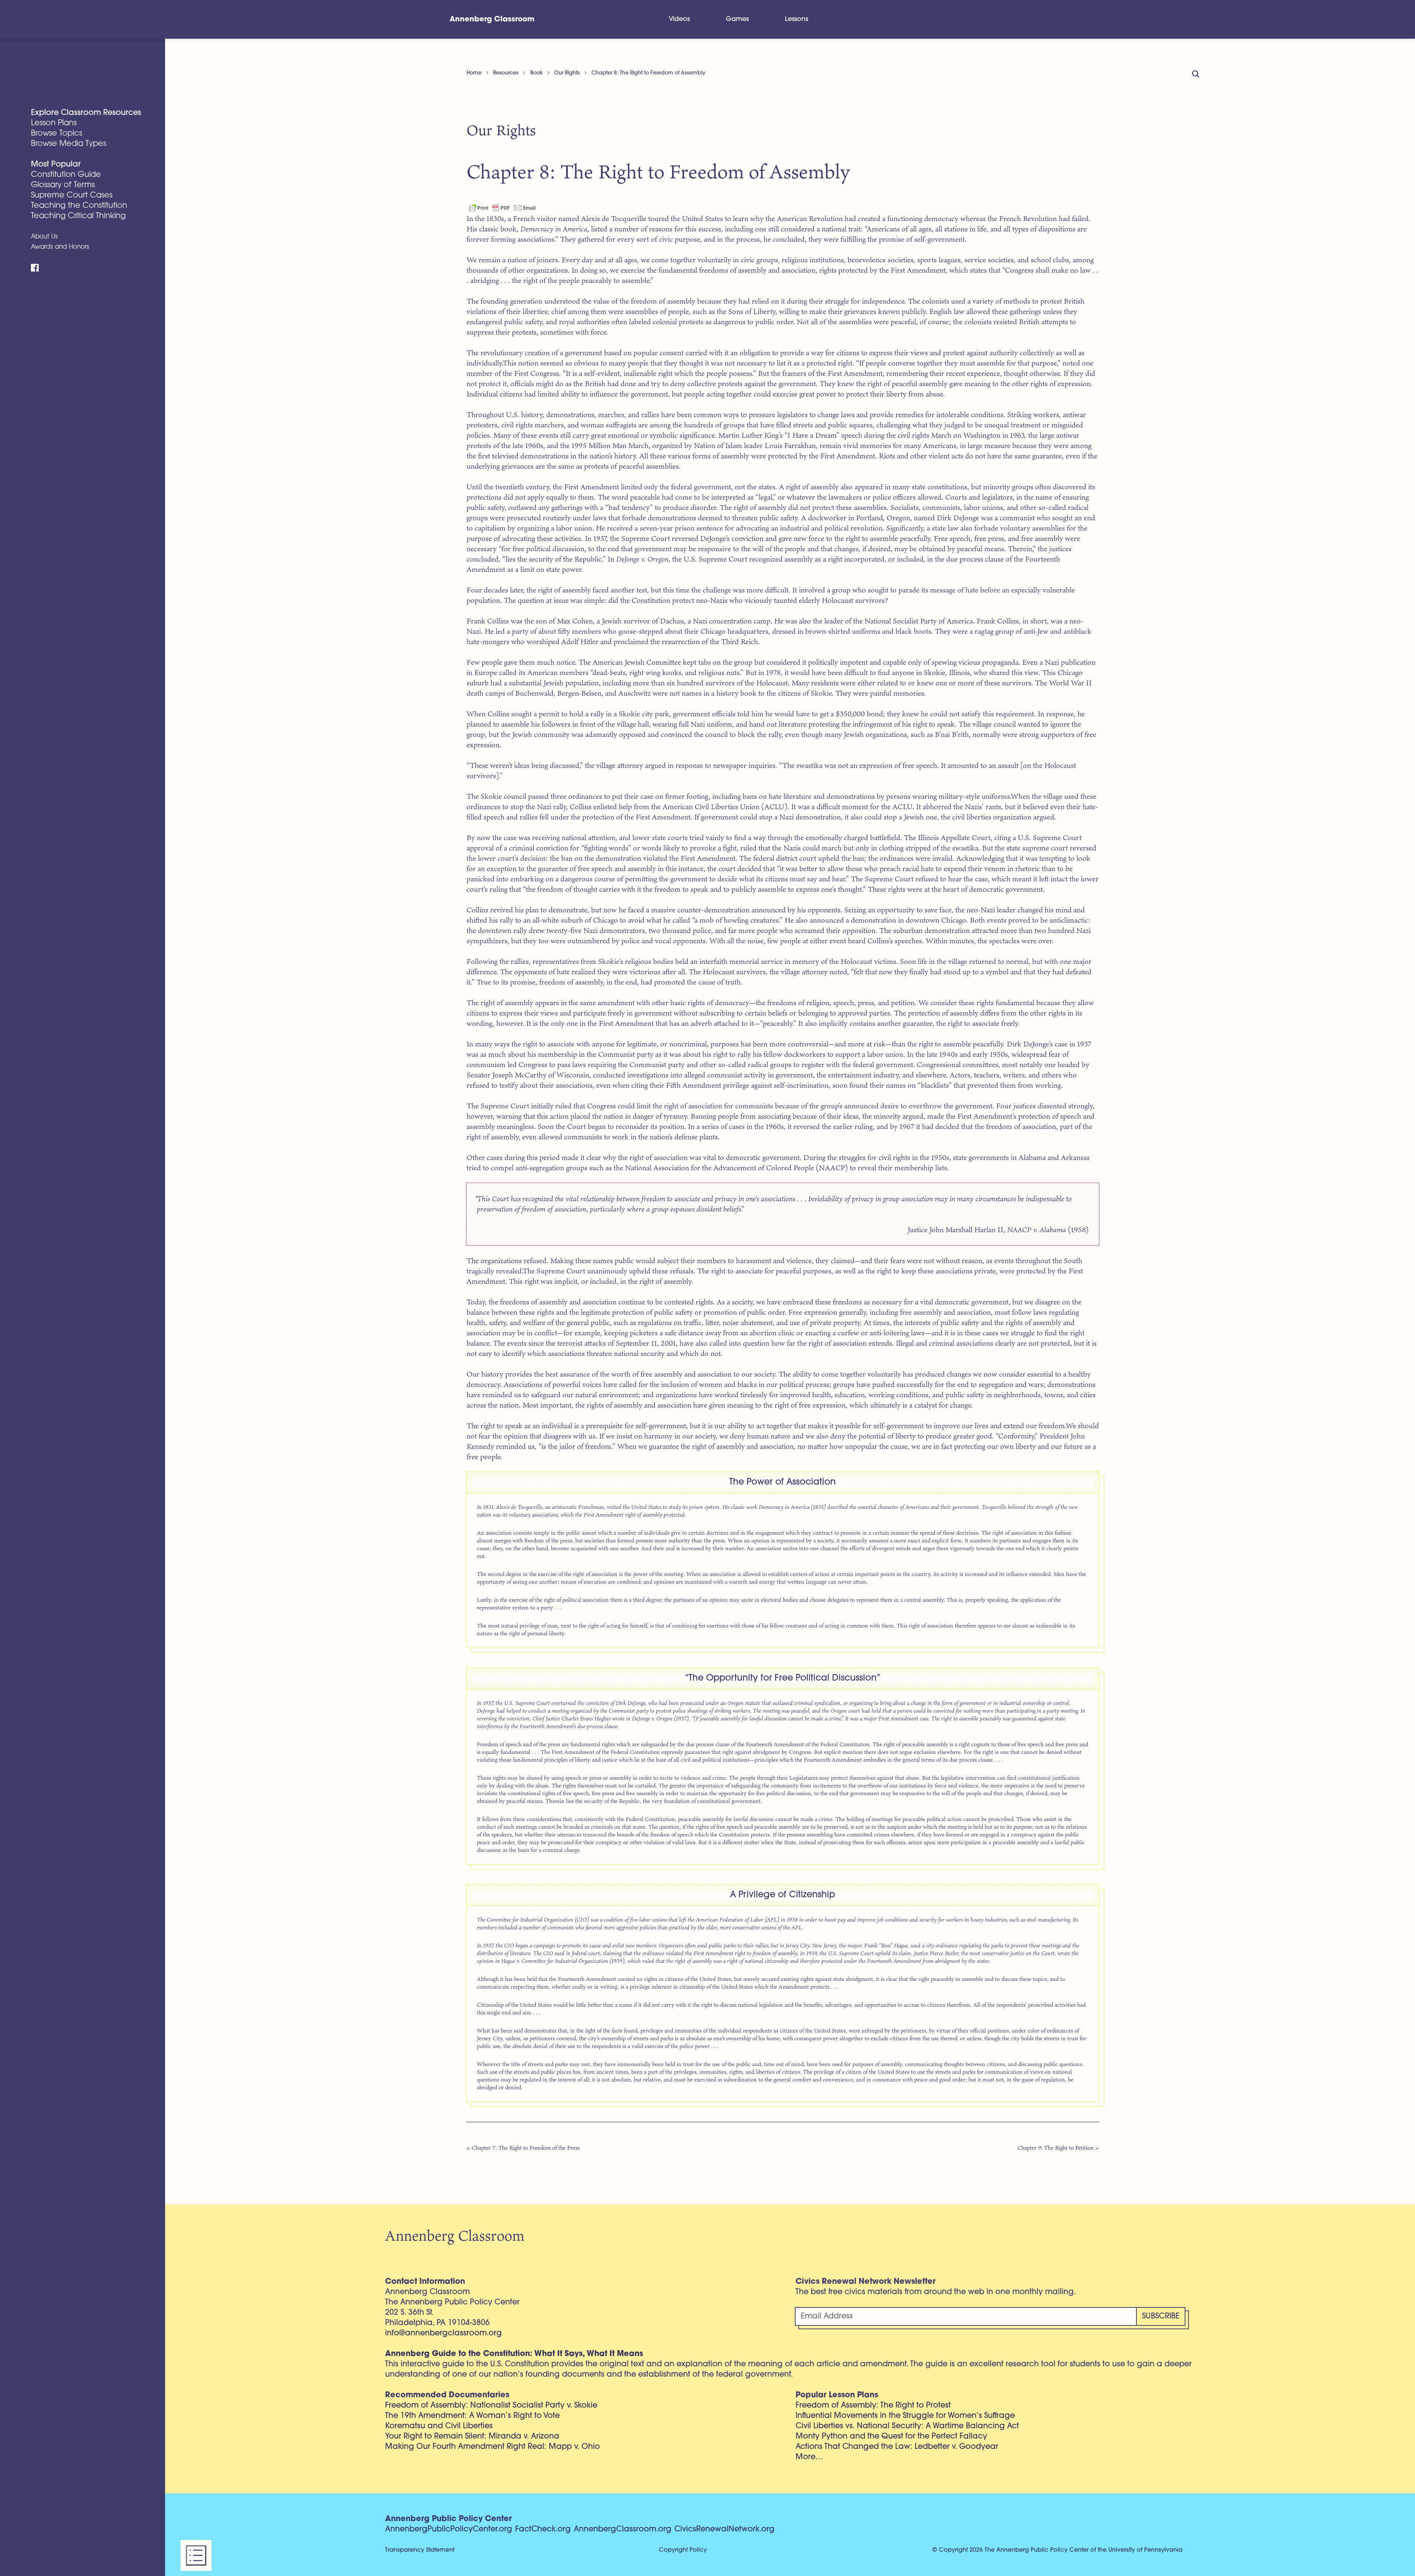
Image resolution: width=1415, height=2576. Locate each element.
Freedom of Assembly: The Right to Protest (873, 2406)
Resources (506, 73)
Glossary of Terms (63, 185)
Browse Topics (57, 134)
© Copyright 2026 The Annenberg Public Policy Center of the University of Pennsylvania (1057, 2550)
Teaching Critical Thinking (78, 216)
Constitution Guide (66, 175)
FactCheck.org (543, 2529)
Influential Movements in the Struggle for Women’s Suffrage (905, 2416)
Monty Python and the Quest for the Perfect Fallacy (891, 2437)
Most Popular (56, 165)
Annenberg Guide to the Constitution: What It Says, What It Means (514, 2354)
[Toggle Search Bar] (954, 19)
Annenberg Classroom (492, 20)
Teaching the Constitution (79, 206)
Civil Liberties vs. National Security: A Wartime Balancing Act (907, 2426)
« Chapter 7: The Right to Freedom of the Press (523, 2148)
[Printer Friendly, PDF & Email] (502, 207)
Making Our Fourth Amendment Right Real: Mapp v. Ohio (492, 2447)
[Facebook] (35, 268)
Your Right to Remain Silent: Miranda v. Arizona (472, 2437)
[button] (196, 2555)
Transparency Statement (420, 2550)
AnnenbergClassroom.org (623, 2529)
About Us (44, 237)
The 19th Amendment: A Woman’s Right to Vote (472, 2416)
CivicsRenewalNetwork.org (724, 2529)
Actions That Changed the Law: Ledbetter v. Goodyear (897, 2447)
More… (809, 2457)
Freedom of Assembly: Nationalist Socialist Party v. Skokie (491, 2406)
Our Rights (567, 73)
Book (537, 73)
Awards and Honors (60, 247)
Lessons (796, 19)
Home (474, 73)
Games (737, 19)
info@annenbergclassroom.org (443, 2333)
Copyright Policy (683, 2550)
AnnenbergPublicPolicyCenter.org (449, 2529)
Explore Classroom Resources (86, 113)
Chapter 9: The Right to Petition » (1058, 2148)
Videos (679, 19)
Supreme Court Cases (72, 195)
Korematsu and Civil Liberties (439, 2426)
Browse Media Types (69, 144)
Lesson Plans (54, 123)
